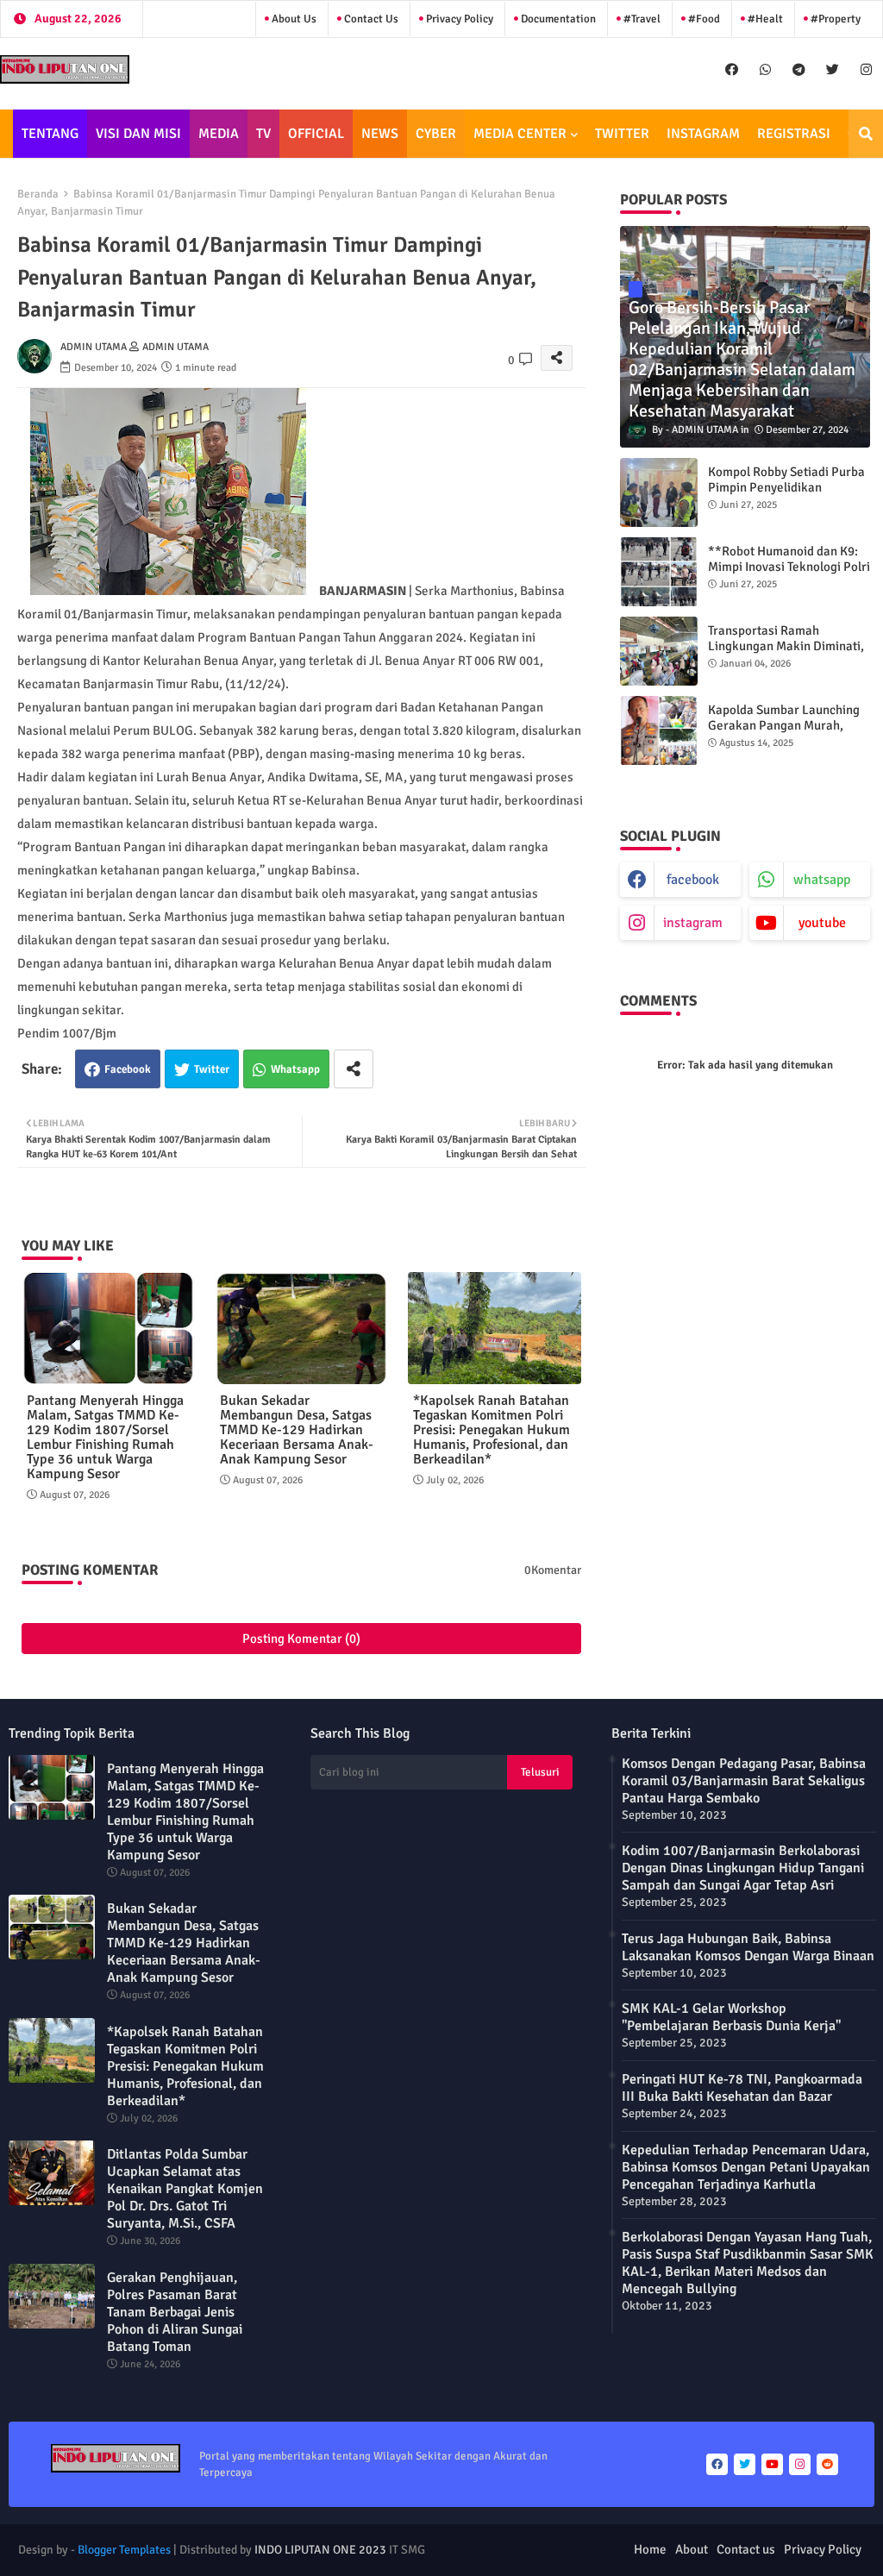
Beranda (38, 194)
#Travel (641, 19)
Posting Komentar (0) (301, 1639)
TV (263, 134)
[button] (866, 134)
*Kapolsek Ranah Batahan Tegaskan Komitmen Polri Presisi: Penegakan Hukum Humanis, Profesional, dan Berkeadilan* (492, 1430)
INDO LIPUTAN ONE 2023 (320, 2550)
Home (650, 2549)
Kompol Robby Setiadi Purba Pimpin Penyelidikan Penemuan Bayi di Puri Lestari (786, 495)
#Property (834, 19)
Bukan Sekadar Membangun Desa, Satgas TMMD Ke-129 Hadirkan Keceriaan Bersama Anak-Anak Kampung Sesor (297, 1430)
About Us (293, 19)
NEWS (380, 134)
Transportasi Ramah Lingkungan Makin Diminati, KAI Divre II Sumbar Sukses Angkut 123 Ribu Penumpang (788, 654)
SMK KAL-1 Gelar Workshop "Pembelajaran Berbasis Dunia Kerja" (731, 2017)
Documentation (557, 19)
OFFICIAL (316, 134)
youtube (822, 923)
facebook (693, 880)
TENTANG (50, 134)
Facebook (128, 1069)
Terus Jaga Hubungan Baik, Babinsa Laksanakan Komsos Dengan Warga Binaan (748, 1947)
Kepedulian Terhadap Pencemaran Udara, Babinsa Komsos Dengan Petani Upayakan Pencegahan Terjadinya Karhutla (746, 2167)
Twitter (212, 1069)
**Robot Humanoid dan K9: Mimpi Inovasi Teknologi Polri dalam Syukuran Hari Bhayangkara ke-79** (789, 574)
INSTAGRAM (703, 134)
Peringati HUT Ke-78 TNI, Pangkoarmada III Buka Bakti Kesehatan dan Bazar (742, 2088)
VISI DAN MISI (138, 134)
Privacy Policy (458, 19)
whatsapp (822, 880)
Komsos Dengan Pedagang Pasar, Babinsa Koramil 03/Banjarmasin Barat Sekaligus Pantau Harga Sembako (744, 1781)
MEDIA (219, 134)
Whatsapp (295, 1069)
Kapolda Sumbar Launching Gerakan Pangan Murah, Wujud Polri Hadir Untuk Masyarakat (784, 733)
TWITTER (622, 134)
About (692, 2549)
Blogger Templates (124, 2550)
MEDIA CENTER (520, 134)
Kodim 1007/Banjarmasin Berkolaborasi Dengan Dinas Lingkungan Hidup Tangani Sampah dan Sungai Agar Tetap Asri (743, 1868)
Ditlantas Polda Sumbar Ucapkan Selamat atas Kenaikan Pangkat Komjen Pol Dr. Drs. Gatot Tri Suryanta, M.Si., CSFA (185, 2189)
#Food (703, 19)
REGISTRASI (794, 134)
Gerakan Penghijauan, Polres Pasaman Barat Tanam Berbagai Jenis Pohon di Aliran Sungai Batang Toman (175, 2312)
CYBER (436, 134)
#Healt (764, 19)
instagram (693, 923)
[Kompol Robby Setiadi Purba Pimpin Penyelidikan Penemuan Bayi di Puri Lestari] (659, 492)
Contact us (370, 19)
